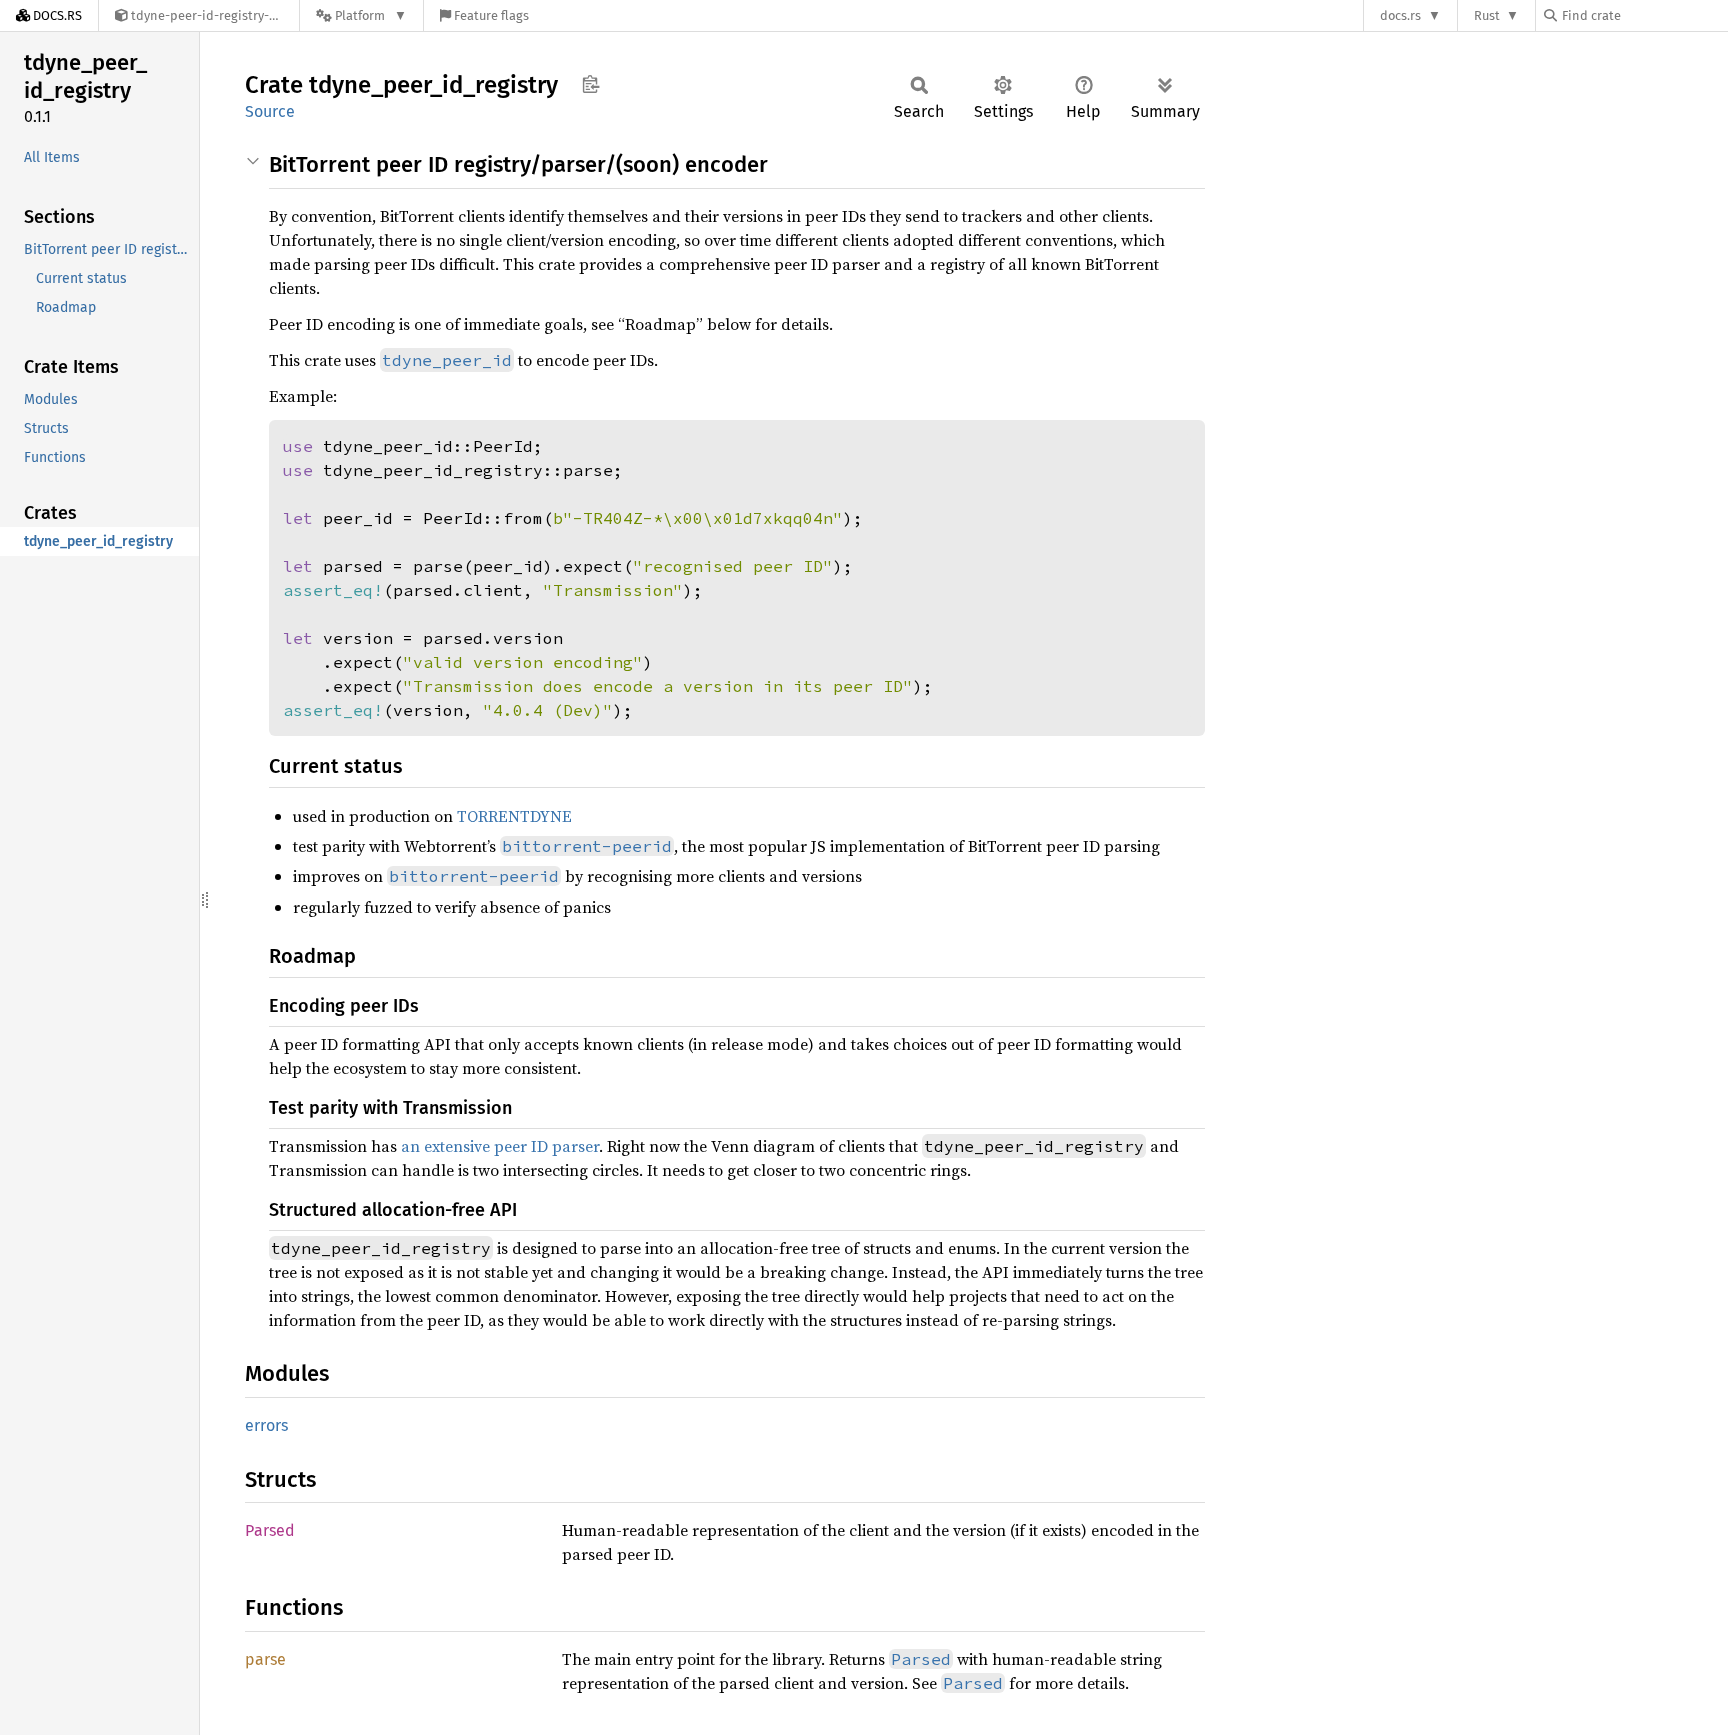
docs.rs (1400, 15)
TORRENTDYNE (514, 816)
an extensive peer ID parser (500, 1146)
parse (265, 1659)
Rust (1487, 15)
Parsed (270, 1530)
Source (270, 111)
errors (266, 1425)
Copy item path (590, 84)
